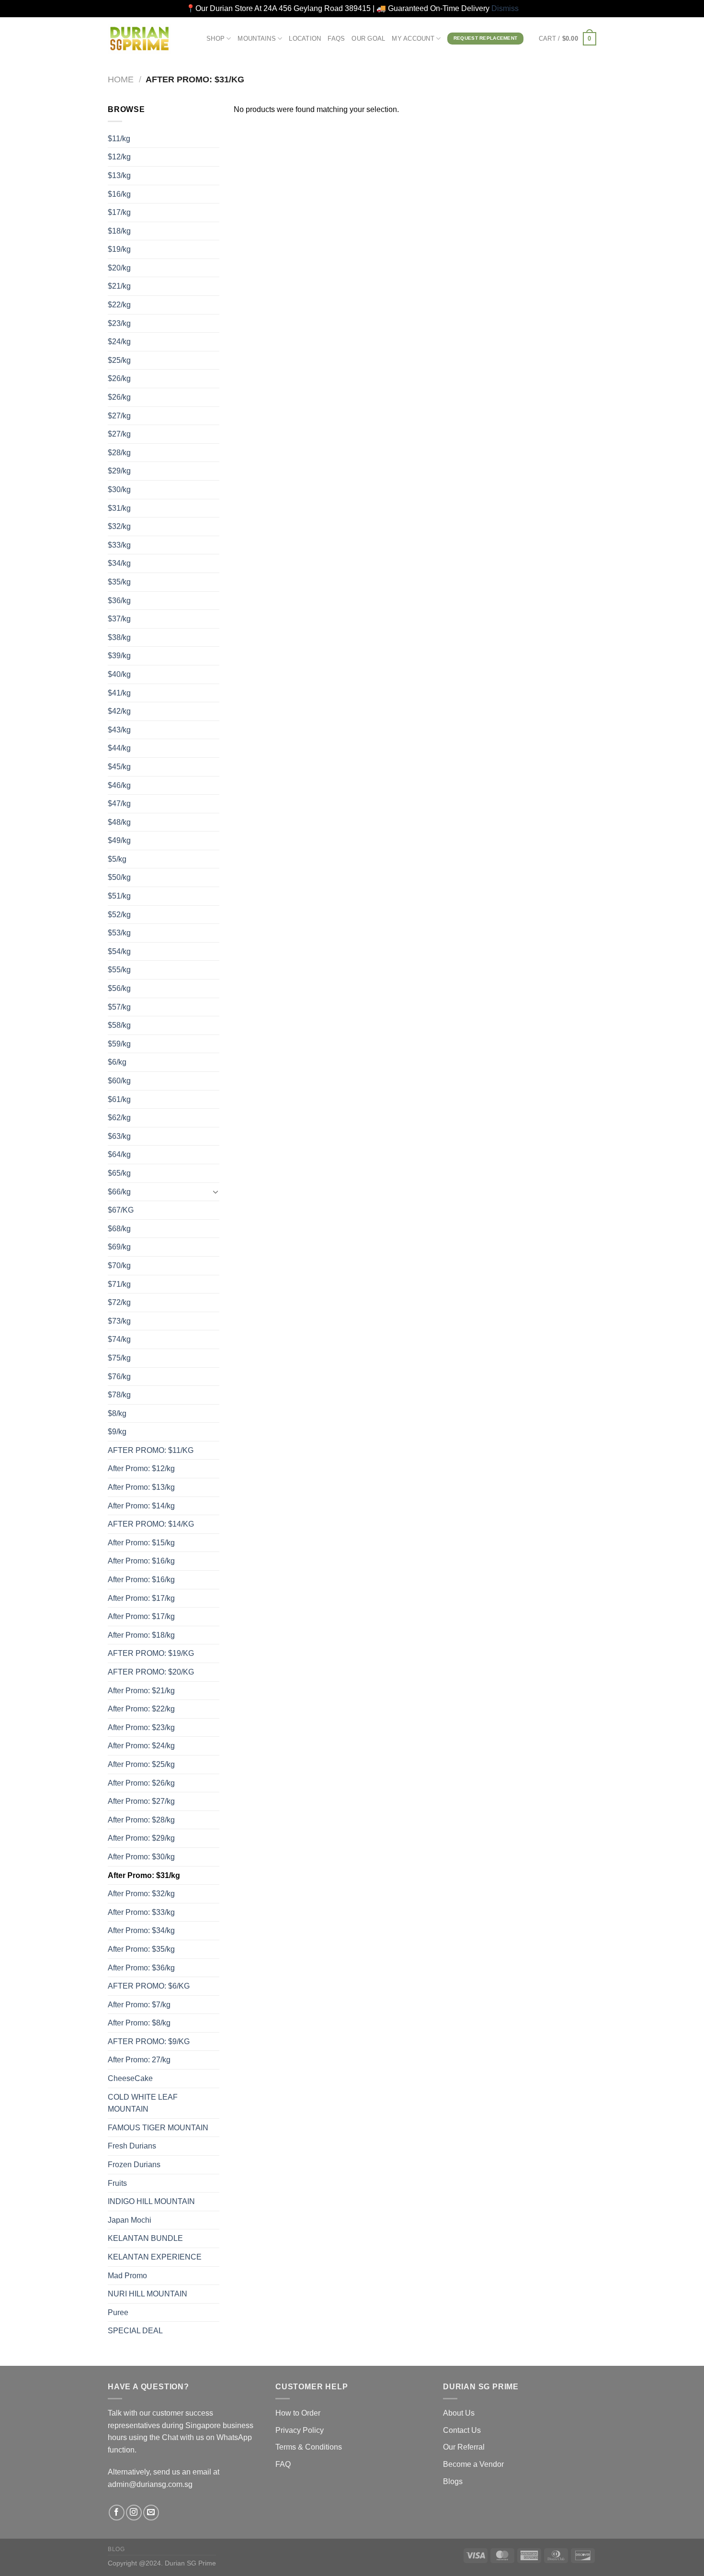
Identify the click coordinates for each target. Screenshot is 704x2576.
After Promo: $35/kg (141, 1949)
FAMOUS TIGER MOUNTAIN (158, 2128)
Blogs (453, 2481)
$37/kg (119, 619)
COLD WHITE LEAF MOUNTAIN (143, 2103)
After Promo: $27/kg (141, 1801)
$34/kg (119, 563)
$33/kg (119, 545)
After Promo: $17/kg (141, 1598)
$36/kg (119, 601)
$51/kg (119, 896)
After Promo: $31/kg (144, 1875)
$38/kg (119, 637)
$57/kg (119, 1007)
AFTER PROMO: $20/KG (151, 1672)
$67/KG (121, 1210)
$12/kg (119, 157)
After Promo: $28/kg (141, 1820)
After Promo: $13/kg (141, 1487)
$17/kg (119, 212)
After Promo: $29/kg (141, 1838)
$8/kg (117, 1413)
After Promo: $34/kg (141, 1930)
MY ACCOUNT (413, 39)
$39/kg (119, 656)
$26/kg (119, 378)
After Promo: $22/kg (141, 1709)
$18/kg (119, 231)
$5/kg (117, 859)
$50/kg (119, 877)
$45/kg (119, 767)
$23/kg (119, 323)
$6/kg (117, 1062)
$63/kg (119, 1136)
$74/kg (119, 1339)
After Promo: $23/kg (141, 1727)
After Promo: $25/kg (141, 1764)
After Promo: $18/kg (141, 1635)
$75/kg (119, 1358)
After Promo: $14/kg (141, 1506)
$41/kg (119, 693)
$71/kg (119, 1284)
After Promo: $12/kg (141, 1468)
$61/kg (119, 1099)
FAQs (336, 39)
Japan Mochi (130, 2220)
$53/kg (119, 933)
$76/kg (119, 1377)
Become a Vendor (473, 2464)
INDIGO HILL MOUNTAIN (151, 2201)
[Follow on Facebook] (117, 2513)
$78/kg (119, 1395)
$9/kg (117, 1432)
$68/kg (119, 1229)
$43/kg (119, 730)
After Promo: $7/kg (139, 2005)
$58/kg (119, 1025)
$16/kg (119, 194)
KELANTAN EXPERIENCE (155, 2257)
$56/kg (119, 988)
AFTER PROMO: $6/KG (149, 1986)
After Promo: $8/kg (139, 2023)
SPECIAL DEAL (135, 2331)
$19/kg (119, 249)
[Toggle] (216, 1192)
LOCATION (305, 39)
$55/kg (119, 970)
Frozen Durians (134, 2165)
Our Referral (464, 2447)
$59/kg (119, 1044)
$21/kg (119, 286)
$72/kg (119, 1302)
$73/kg (119, 1321)
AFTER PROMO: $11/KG (151, 1450)
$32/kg (119, 526)
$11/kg (119, 139)
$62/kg (119, 1118)
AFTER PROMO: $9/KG (149, 2042)
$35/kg (119, 582)
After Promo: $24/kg (141, 1746)
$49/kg (119, 840)
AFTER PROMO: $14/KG (151, 1524)
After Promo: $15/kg (141, 1543)
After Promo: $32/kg (141, 1894)
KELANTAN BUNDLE (145, 2238)
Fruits (117, 2183)
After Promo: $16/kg (141, 1561)
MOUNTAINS (256, 39)
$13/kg (119, 175)
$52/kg (119, 915)
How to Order (298, 2413)
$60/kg (119, 1081)
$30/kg (119, 489)
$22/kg (119, 305)
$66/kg (119, 1192)
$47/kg (119, 804)
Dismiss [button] (505, 8)
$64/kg (119, 1154)
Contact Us (462, 2430)
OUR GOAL (368, 39)
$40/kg (119, 674)
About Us (459, 2413)
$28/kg (119, 453)
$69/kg (119, 1247)
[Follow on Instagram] (134, 2513)
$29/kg (119, 471)
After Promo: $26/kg (141, 1783)
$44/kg (119, 748)
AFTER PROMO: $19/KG (151, 1653)
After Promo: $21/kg (141, 1691)
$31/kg (119, 508)
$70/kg (119, 1266)
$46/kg (119, 785)
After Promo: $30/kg (141, 1857)
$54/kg (119, 951)
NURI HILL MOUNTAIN (148, 2294)
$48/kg (119, 822)
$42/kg (119, 711)
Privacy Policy (300, 2430)
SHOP (216, 39)
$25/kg (119, 360)
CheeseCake (130, 2078)
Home (121, 79)
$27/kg (119, 416)
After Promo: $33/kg (141, 1912)
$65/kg (119, 1173)
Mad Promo (127, 2276)
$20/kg (119, 268)
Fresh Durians (132, 2146)
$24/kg (119, 342)
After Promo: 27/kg (139, 2060)
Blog (116, 2549)
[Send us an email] (151, 2513)
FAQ (283, 2464)
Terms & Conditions (309, 2447)
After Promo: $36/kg (141, 1968)
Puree (118, 2312)
